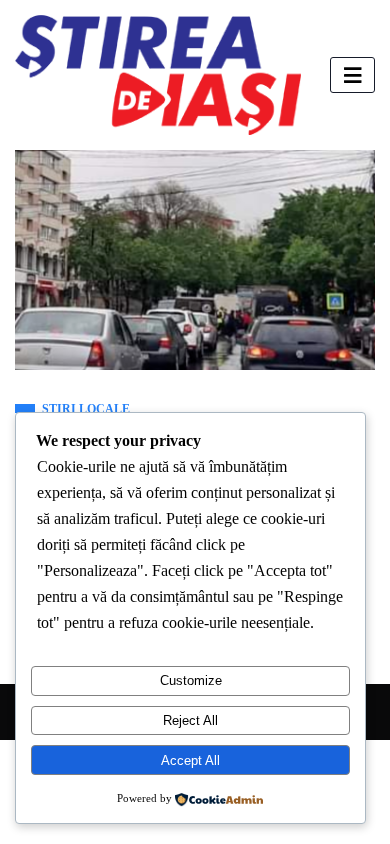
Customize (191, 680)
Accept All (190, 760)
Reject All (190, 720)
